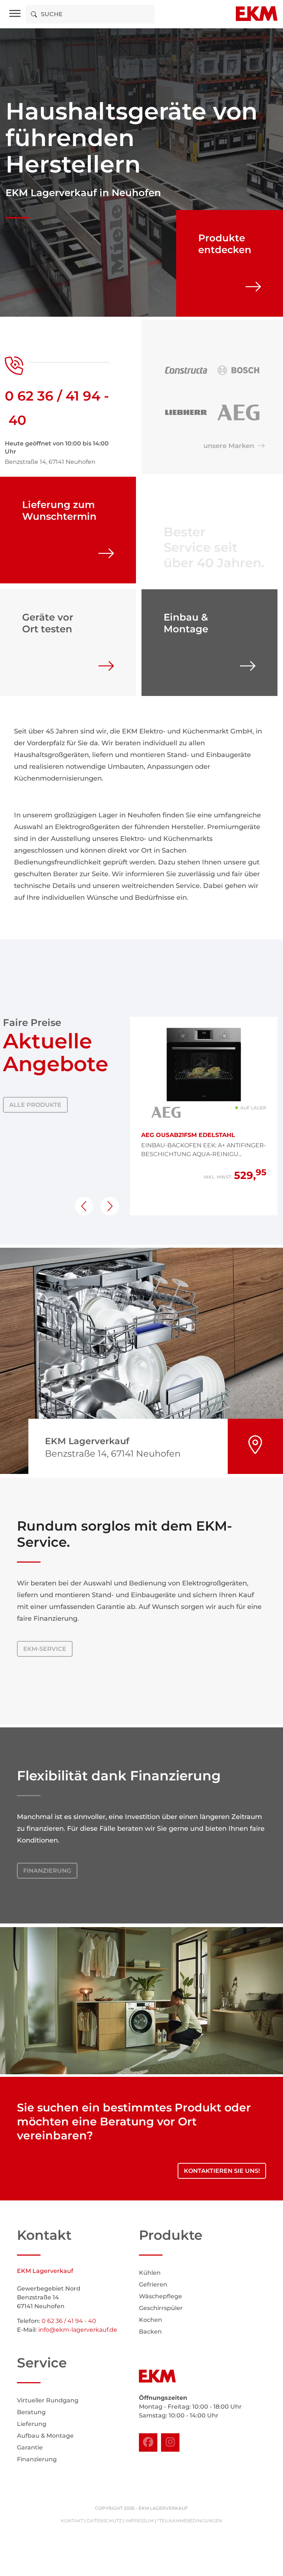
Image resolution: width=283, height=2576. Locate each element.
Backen (150, 2332)
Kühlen (150, 2273)
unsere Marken (231, 446)
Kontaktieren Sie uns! (222, 2171)
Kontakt (72, 2521)
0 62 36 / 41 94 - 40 (69, 2321)
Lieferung (32, 2424)
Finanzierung (47, 1871)
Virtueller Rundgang (48, 2400)
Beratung (31, 2412)
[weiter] (110, 1206)
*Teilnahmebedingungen (190, 2521)
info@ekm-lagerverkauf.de (78, 2330)
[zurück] (84, 1206)
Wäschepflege (160, 2296)
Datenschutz (104, 2521)
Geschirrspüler (161, 2308)
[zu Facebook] (148, 2442)
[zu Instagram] (170, 2442)
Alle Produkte (35, 1105)
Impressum (140, 2521)
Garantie (30, 2447)
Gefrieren (153, 2284)
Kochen (151, 2320)
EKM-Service (45, 1649)
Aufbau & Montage (45, 2436)
